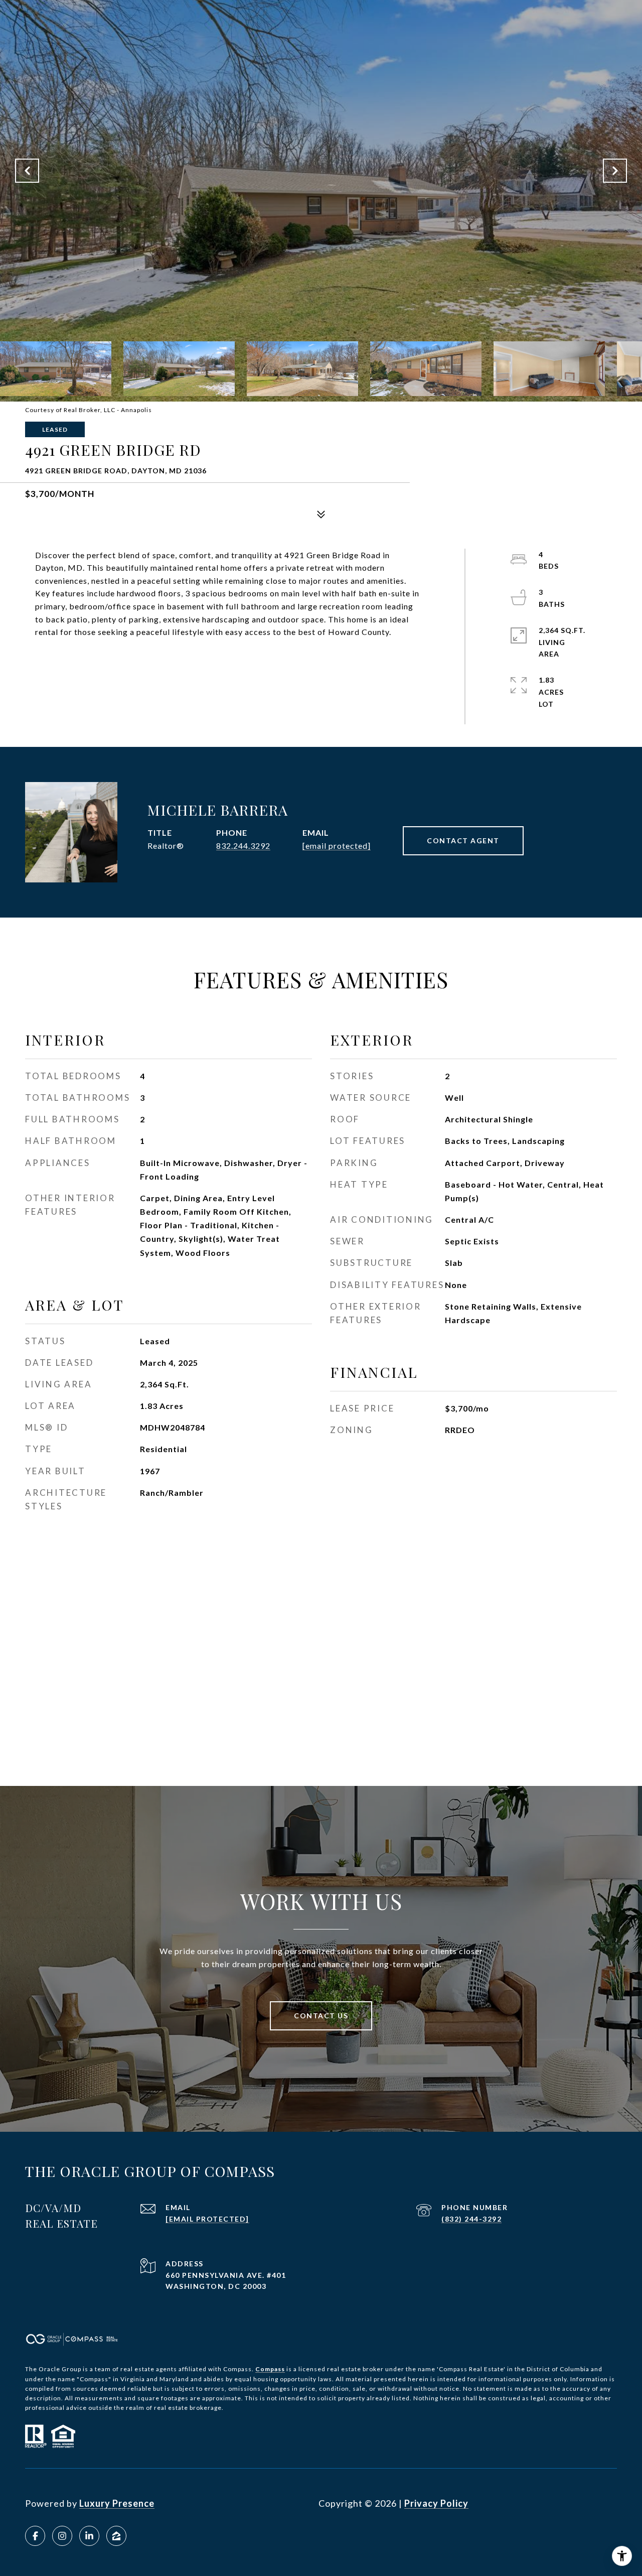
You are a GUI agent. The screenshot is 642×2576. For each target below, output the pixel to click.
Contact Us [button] (321, 2016)
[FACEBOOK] (35, 2536)
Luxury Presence (117, 2503)
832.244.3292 (243, 846)
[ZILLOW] (116, 2536)
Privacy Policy (436, 2503)
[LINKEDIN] (89, 2536)
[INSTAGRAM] (62, 2536)
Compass (270, 2369)
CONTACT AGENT (463, 841)
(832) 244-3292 (471, 2219)
